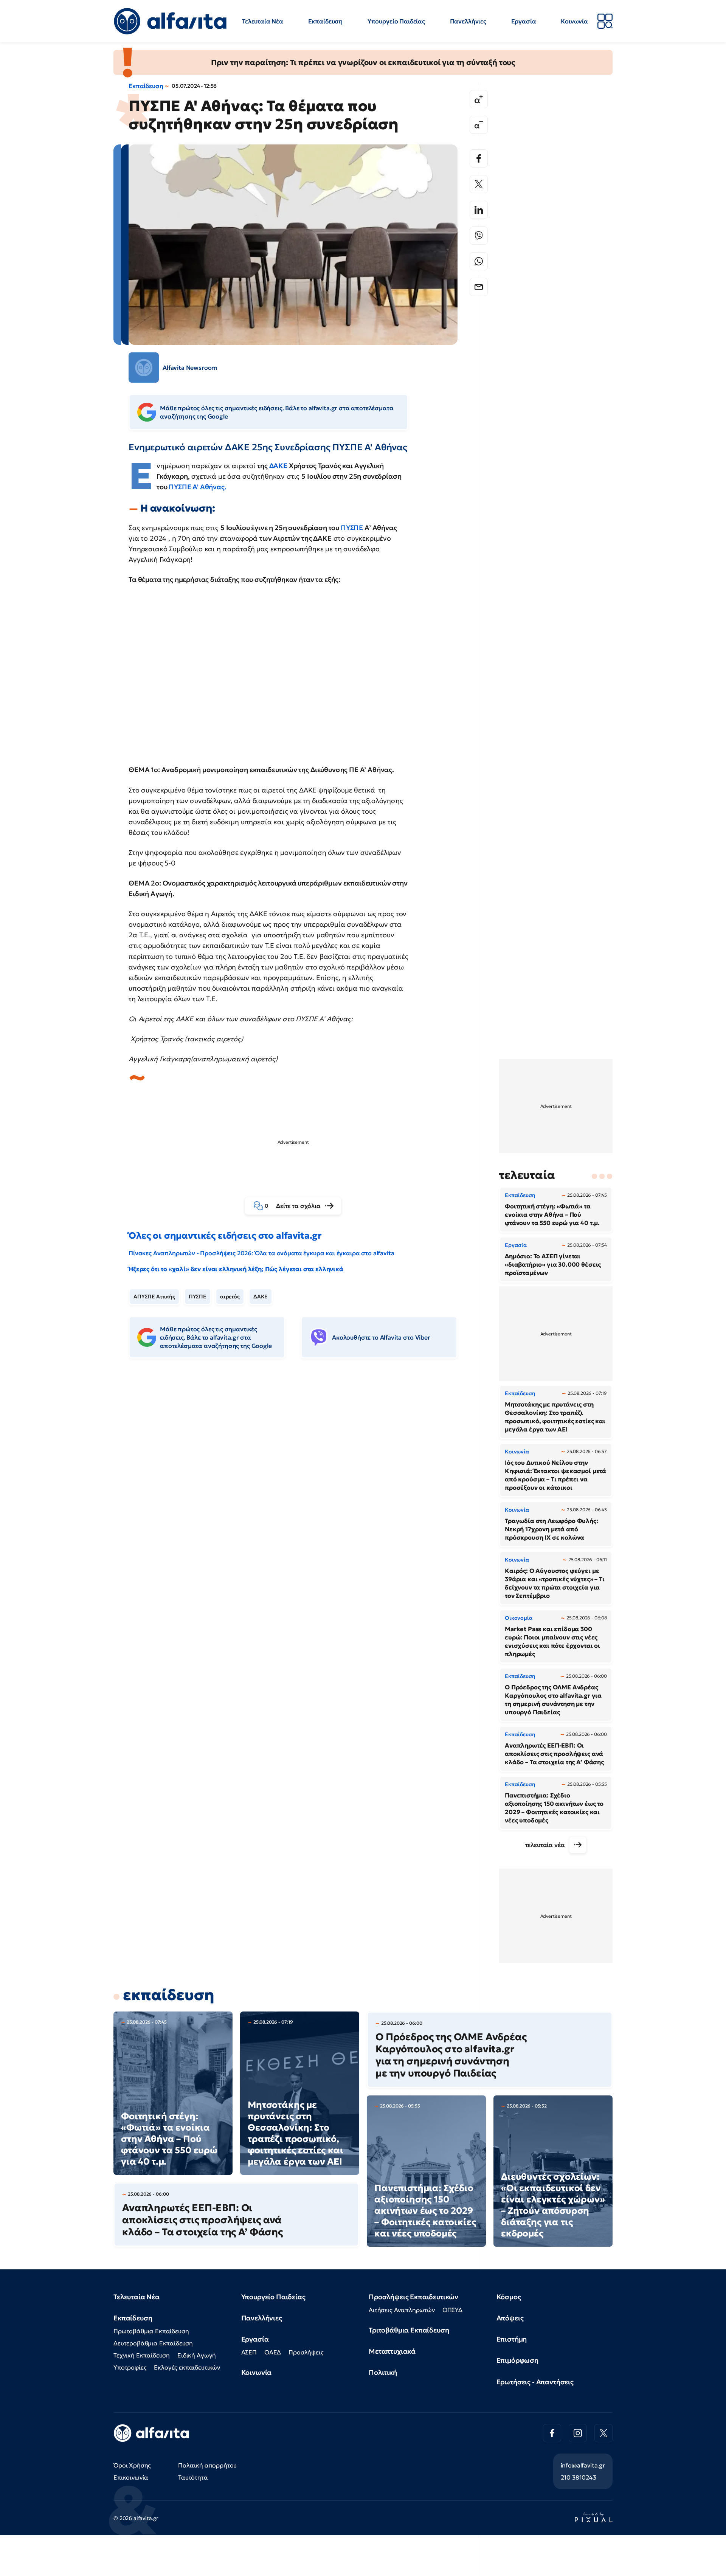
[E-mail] (479, 287)
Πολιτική (383, 2372)
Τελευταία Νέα (263, 21)
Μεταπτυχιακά (392, 2351)
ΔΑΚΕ (279, 466)
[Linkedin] (479, 210)
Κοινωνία (574, 21)
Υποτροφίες (130, 2367)
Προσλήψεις (306, 2352)
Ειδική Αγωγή (197, 2355)
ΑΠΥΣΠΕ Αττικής (154, 1297)
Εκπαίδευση (325, 21)
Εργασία (524, 21)
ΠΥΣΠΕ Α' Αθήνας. (197, 487)
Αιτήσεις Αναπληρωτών (402, 2310)
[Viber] (479, 236)
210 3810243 (579, 2477)
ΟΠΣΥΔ (452, 2310)
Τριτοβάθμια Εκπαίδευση (409, 2330)
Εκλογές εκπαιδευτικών (187, 2367)
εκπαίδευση (168, 1995)
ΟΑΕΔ (273, 2352)
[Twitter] (479, 184)
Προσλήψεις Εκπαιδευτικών (413, 2297)
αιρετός (230, 1297)
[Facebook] (479, 158)
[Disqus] (299, 1480)
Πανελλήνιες (468, 21)
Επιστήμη (512, 2339)
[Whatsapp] (479, 261)
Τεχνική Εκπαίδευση (142, 2355)
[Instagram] (578, 2433)
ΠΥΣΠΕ (352, 528)
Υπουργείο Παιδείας (396, 21)
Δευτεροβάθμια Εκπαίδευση (153, 2343)
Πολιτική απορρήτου (207, 2465)
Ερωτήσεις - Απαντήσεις (535, 2382)
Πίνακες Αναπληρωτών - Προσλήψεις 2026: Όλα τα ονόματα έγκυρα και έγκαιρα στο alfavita (261, 1253)
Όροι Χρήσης (132, 2465)
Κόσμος (509, 2297)
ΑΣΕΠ (249, 2352)
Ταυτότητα (193, 2477)
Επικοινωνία (131, 2477)
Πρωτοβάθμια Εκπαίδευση (151, 2331)
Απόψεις (510, 2318)
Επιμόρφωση (517, 2360)
